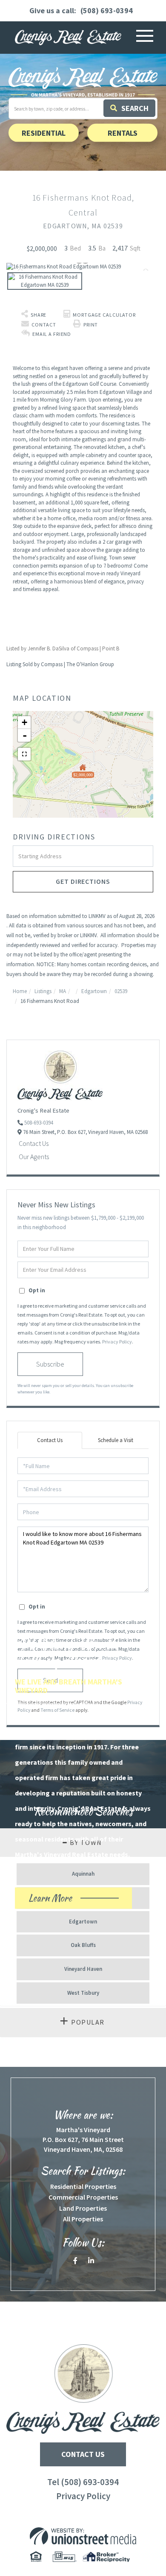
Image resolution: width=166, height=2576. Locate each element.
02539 (121, 991)
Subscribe (50, 1364)
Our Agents (34, 1157)
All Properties (83, 2219)
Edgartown (94, 991)
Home (20, 991)
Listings (43, 991)
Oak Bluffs (83, 1945)
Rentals (123, 133)
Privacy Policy (117, 1342)
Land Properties (83, 2208)
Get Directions (83, 881)
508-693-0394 (39, 1123)
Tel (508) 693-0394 (83, 2482)
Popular (88, 2022)
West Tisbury (83, 1993)
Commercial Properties (83, 2197)
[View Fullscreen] (24, 754)
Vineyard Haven (83, 1969)
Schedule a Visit (116, 1440)
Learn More (65, 1900)
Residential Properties (83, 2186)
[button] (129, 108)
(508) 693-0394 (107, 10)
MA (63, 991)
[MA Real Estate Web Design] (83, 2536)
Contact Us (34, 1143)
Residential (44, 133)
